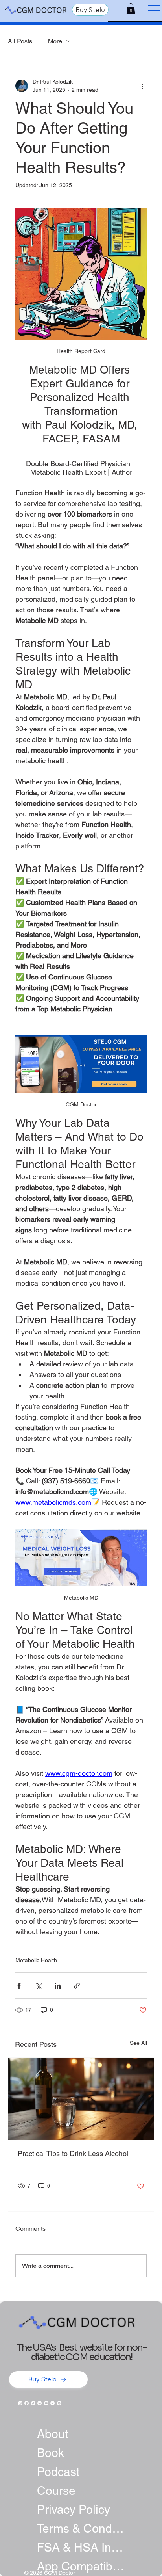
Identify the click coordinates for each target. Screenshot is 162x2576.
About (52, 2434)
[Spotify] (59, 2403)
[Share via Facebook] (19, 1986)
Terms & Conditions (81, 2529)
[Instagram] (20, 2403)
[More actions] (142, 86)
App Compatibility (81, 2566)
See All (138, 2043)
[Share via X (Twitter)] (38, 1986)
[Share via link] (77, 1986)
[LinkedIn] (40, 2403)
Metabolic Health (36, 1960)
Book (51, 2453)
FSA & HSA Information (81, 2547)
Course (56, 2491)
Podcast (58, 2472)
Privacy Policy (74, 2510)
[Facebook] (27, 2403)
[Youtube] (46, 2403)
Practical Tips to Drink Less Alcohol (73, 2153)
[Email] (52, 2403)
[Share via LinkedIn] (58, 1986)
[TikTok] (33, 2403)
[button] (131, 8)
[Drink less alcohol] (81, 2099)
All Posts (20, 41)
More (55, 41)
